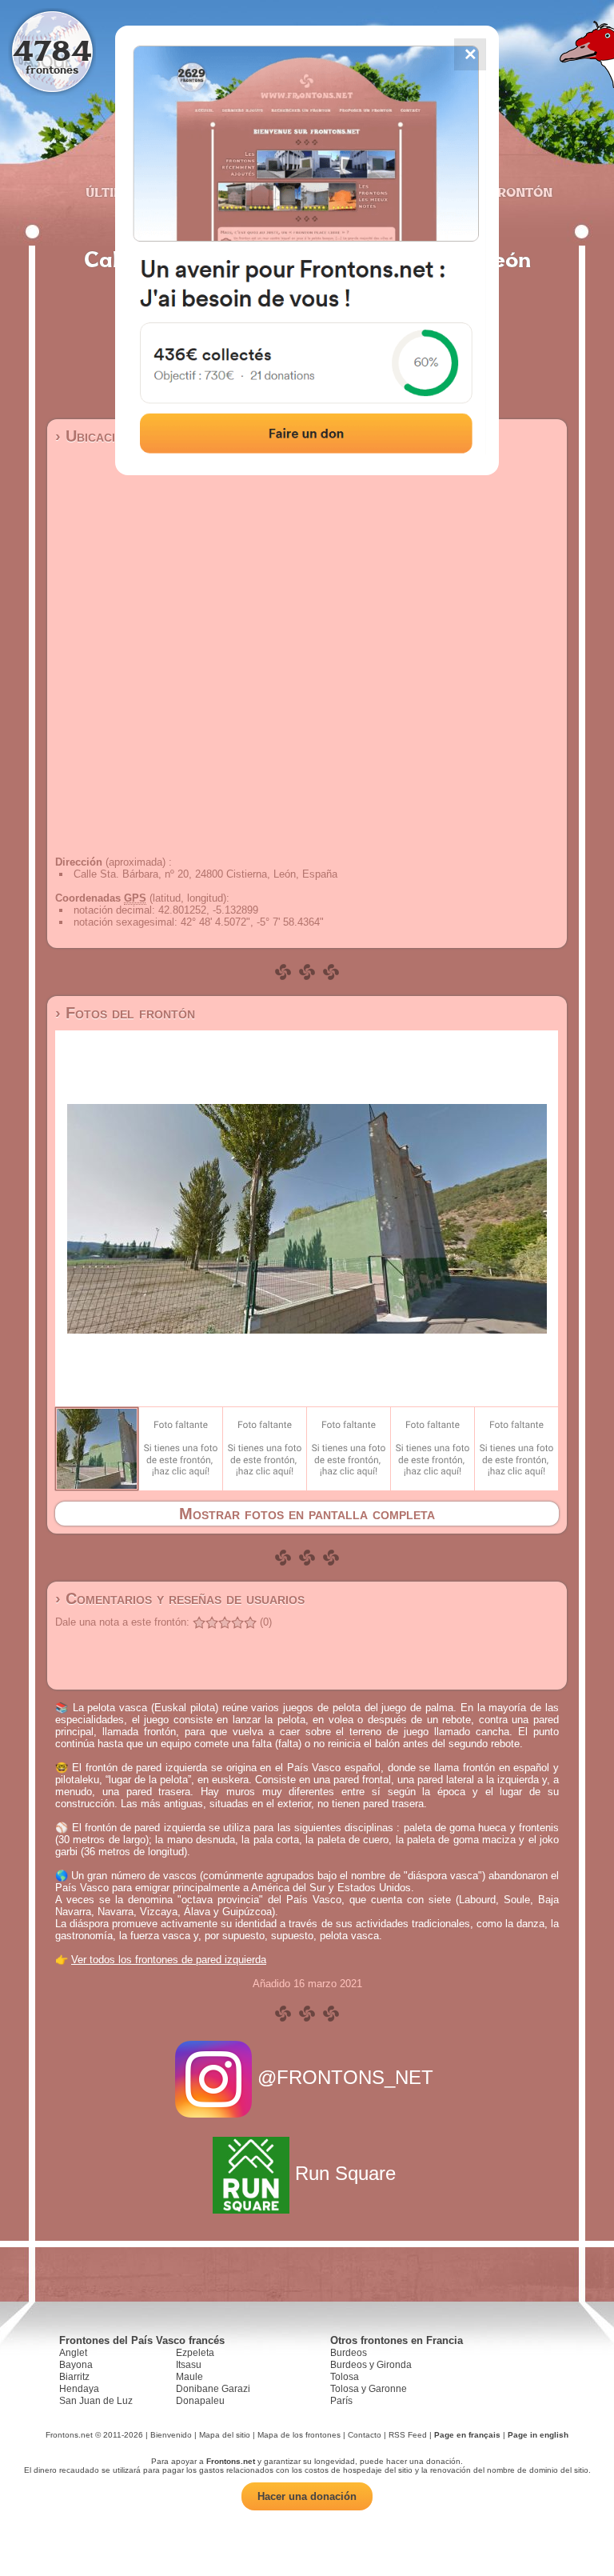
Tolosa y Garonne (369, 2389)
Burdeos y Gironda (371, 2365)
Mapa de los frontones (299, 2435)
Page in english (538, 2435)
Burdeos (349, 2353)
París (341, 2401)
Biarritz (74, 2377)
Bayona (76, 2365)
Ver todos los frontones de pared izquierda (169, 1960)
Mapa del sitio (225, 2435)
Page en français (467, 2435)
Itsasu (189, 2365)
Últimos (114, 192)
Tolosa (345, 2377)
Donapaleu (200, 2401)
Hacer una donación (307, 2496)
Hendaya (79, 2389)
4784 (52, 50)
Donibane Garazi (213, 2389)
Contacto (365, 2435)
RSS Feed (408, 2435)
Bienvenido (171, 2435)
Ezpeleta (195, 2353)
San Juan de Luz (96, 2401)
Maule (189, 2377)
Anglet (73, 2353)
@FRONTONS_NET (345, 2077)
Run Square (345, 2173)
